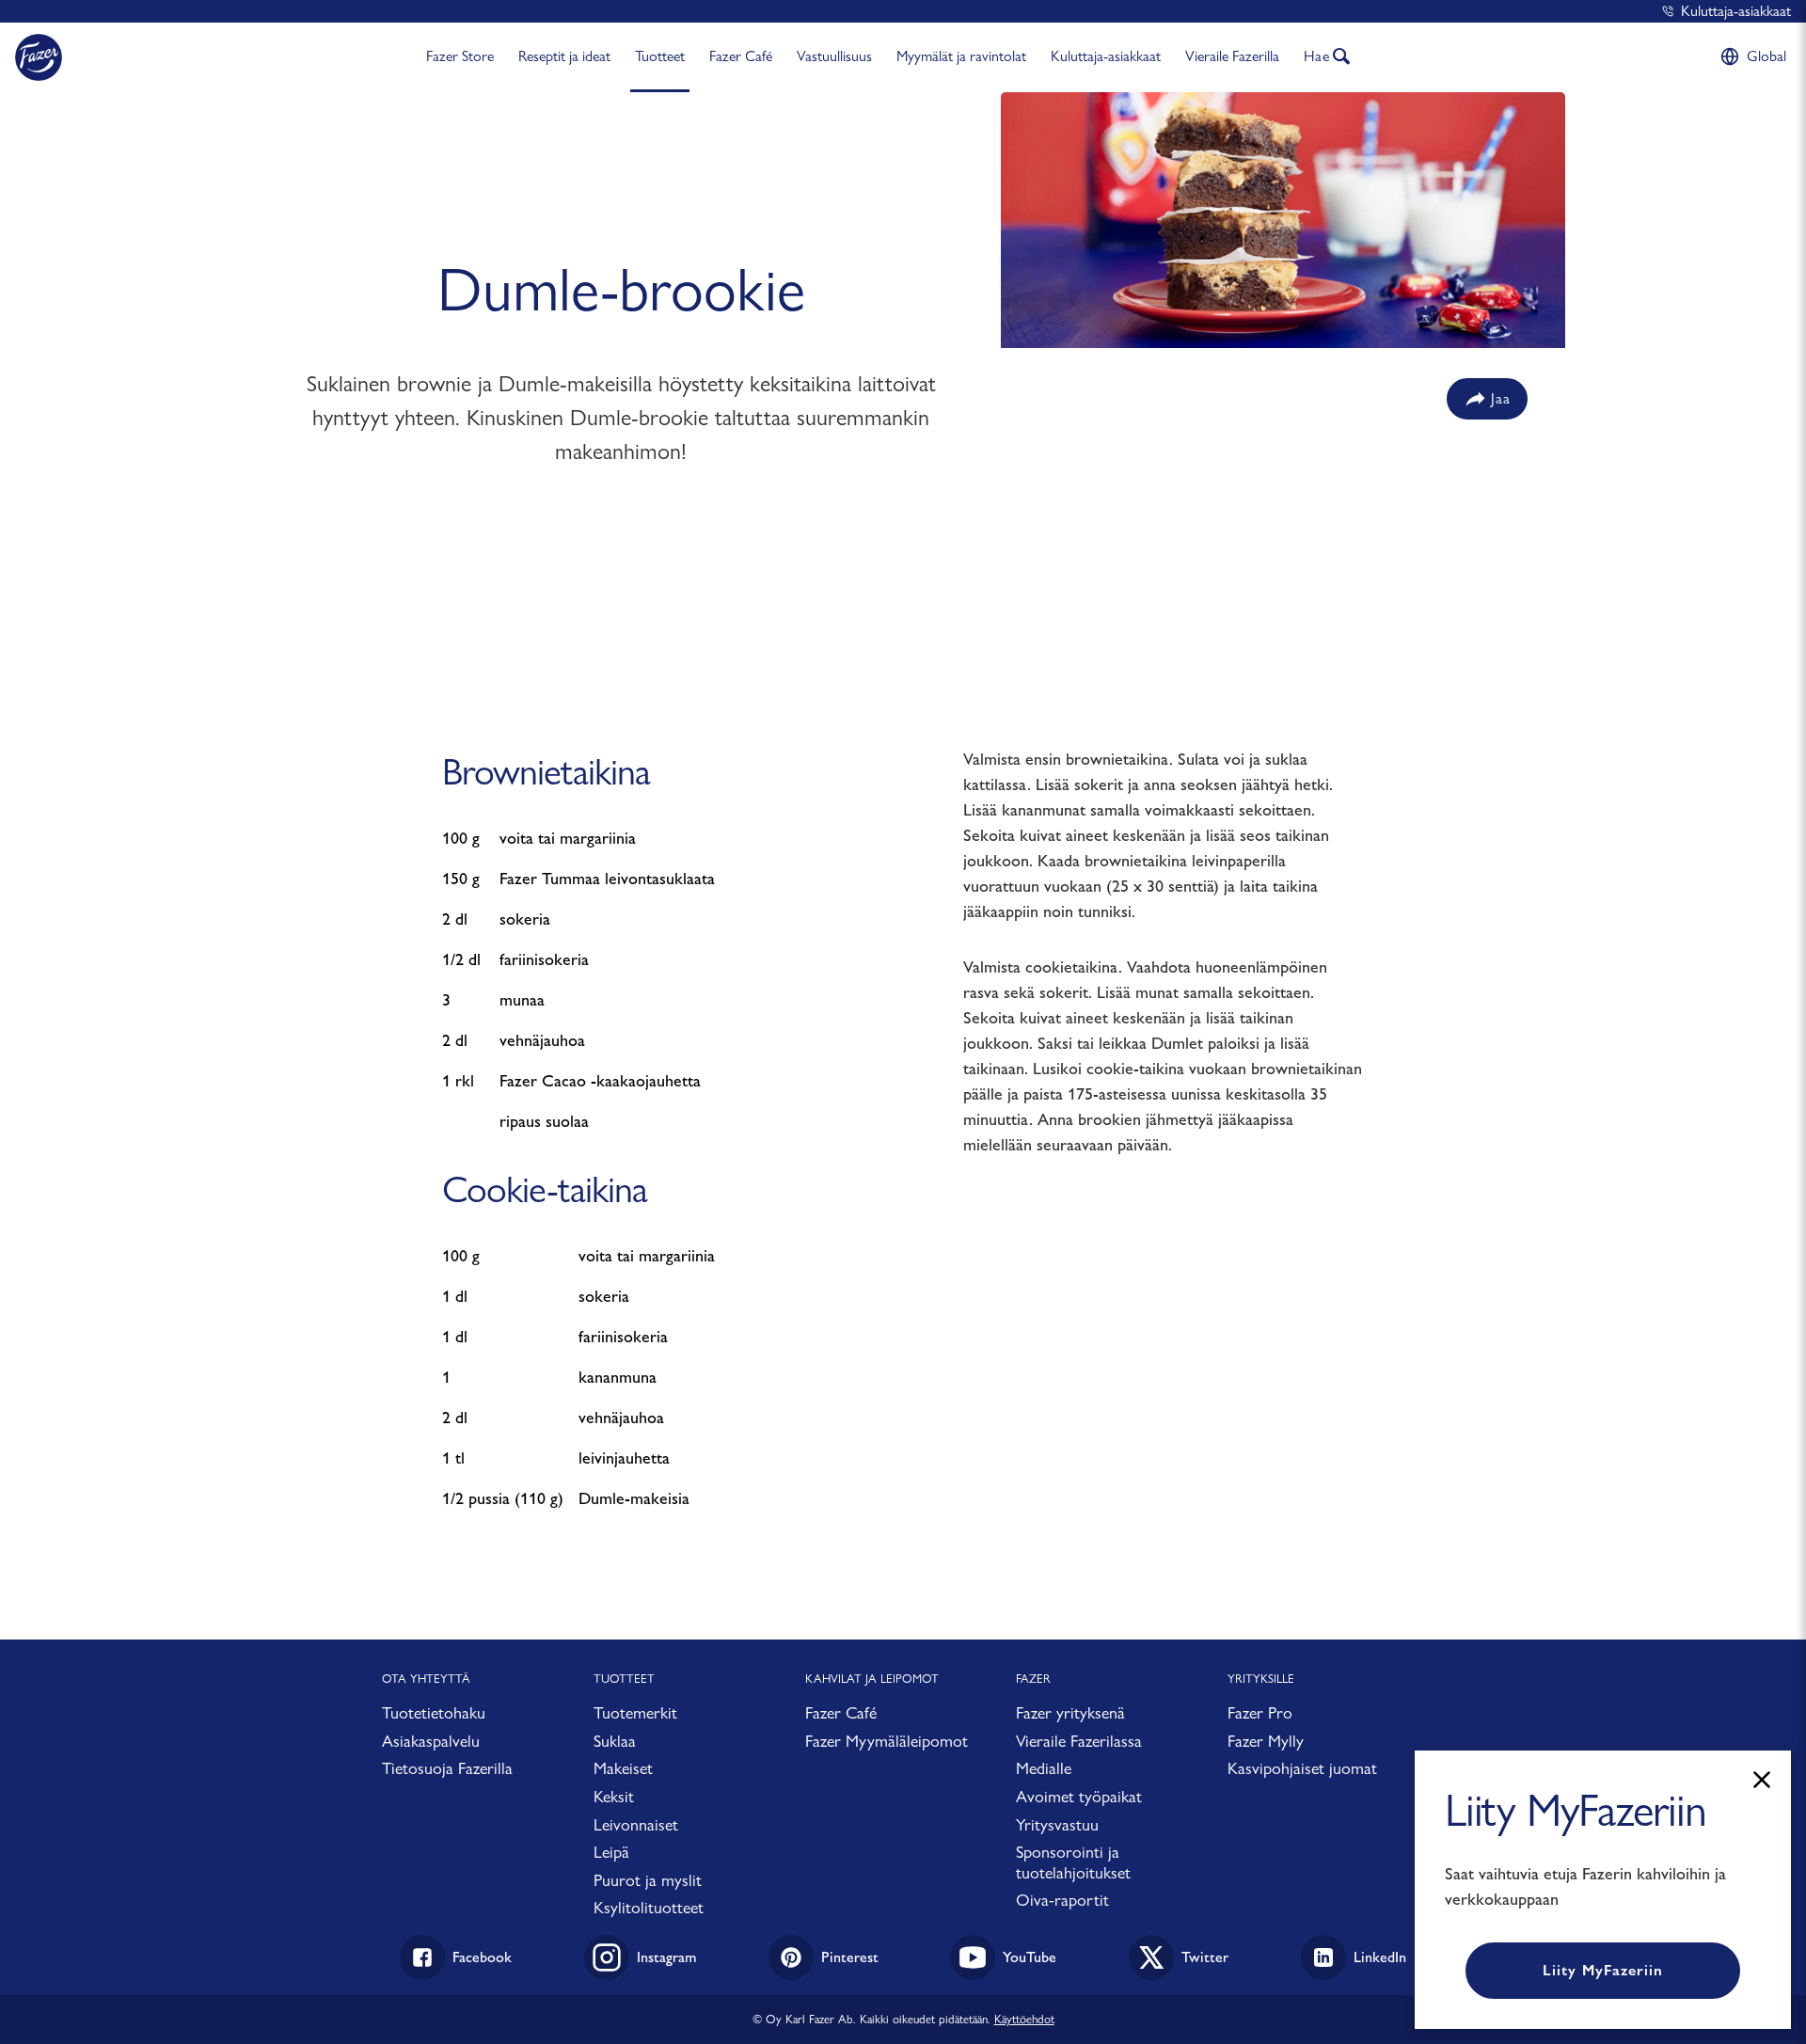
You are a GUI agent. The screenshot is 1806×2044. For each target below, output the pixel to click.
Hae (1317, 56)
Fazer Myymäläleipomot (887, 1741)
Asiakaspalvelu (431, 1741)
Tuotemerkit (635, 1712)
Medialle (1044, 1768)
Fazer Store (460, 56)
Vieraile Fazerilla (1232, 56)
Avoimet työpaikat (1079, 1796)
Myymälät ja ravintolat (961, 56)
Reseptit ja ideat (564, 56)
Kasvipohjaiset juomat (1302, 1768)
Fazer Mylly (1266, 1741)
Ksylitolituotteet (649, 1907)
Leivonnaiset (636, 1824)
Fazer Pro (1260, 1712)
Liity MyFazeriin (1603, 1970)
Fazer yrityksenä (1070, 1712)
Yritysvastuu (1057, 1824)
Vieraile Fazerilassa (1079, 1741)
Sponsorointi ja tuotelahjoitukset (1073, 1862)
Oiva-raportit (1062, 1900)
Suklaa (615, 1741)
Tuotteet (660, 56)
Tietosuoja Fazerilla (447, 1768)
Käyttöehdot (1024, 2019)
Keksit (614, 1796)
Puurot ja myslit (648, 1880)
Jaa (1501, 398)
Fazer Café (741, 56)
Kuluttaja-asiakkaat (1736, 11)
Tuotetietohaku (434, 1712)
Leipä (611, 1852)
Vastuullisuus (834, 56)
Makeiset (623, 1768)
